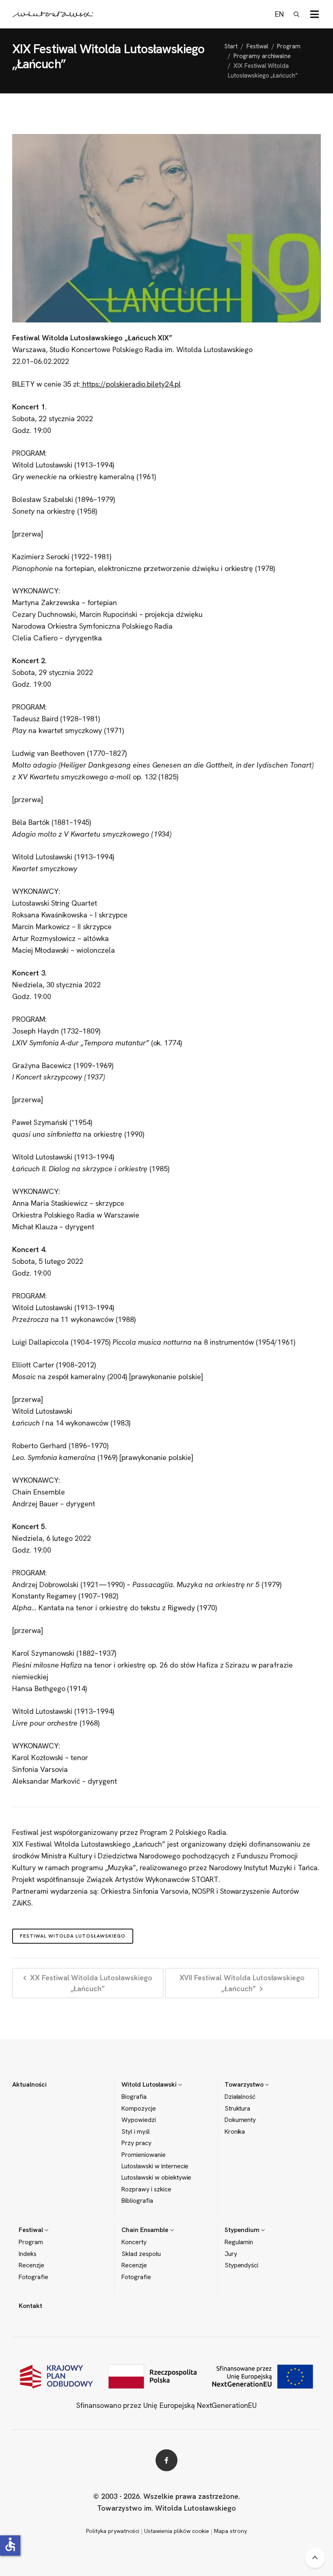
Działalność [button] (240, 2097)
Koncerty (134, 2242)
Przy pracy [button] (136, 2143)
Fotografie (34, 2277)
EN (279, 14)
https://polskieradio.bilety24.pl (131, 384)
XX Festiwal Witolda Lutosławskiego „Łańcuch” (90, 1983)
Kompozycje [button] (139, 2109)
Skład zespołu (141, 2254)
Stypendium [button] (243, 2230)
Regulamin (239, 2242)
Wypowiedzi (139, 2120)
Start (231, 46)
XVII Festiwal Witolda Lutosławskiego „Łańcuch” (242, 1983)
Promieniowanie (143, 2155)
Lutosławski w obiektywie (156, 2178)
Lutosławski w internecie (155, 2166)
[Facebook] (166, 2460)
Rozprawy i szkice (146, 2189)
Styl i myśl (136, 2132)
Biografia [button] (134, 2097)
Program (289, 46)
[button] (315, 14)
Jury (231, 2254)
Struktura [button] (238, 2109)
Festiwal (257, 46)
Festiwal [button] (32, 2230)
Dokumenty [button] (240, 2120)
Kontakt (30, 2306)
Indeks (28, 2254)
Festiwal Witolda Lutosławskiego (73, 1936)
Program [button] (31, 2242)
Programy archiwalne (262, 56)
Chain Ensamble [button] (146, 2230)
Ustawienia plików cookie (177, 2531)
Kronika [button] (235, 2132)
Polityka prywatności (113, 2531)
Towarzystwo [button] (245, 2084)
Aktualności (29, 2084)
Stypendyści (242, 2265)
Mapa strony (230, 2531)
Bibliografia (137, 2201)
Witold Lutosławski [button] (150, 2084)
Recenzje (31, 2265)
